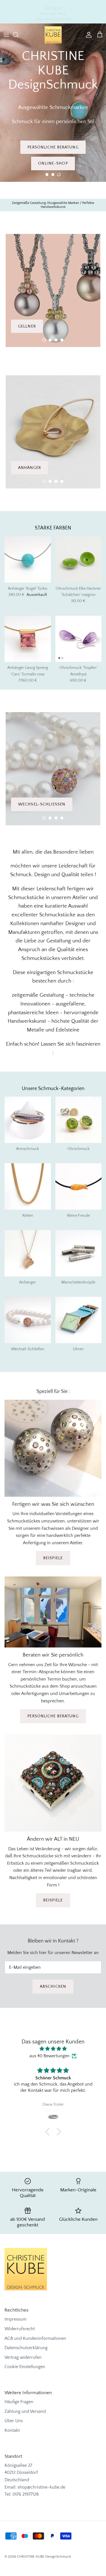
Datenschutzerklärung (26, 2348)
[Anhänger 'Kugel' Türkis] (28, 559)
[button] (47, 175)
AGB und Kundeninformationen (35, 2338)
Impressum (16, 2319)
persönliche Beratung (53, 1716)
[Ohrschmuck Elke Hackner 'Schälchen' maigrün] (79, 559)
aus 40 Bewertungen (49, 2056)
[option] (53, 103)
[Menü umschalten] (6, 35)
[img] (53, 2049)
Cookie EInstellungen (25, 2367)
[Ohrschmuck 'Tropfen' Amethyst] (79, 639)
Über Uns (14, 2421)
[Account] (87, 35)
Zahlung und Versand (25, 2411)
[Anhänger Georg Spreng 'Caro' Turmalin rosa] (28, 639)
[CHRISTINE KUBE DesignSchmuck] (53, 35)
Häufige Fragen (19, 2402)
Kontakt (12, 2430)
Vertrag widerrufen (23, 2357)
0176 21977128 (26, 2494)
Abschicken (53, 1987)
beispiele (53, 1558)
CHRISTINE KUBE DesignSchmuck (44, 2556)
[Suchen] (19, 35)
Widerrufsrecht (20, 2329)
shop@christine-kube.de (41, 2487)
